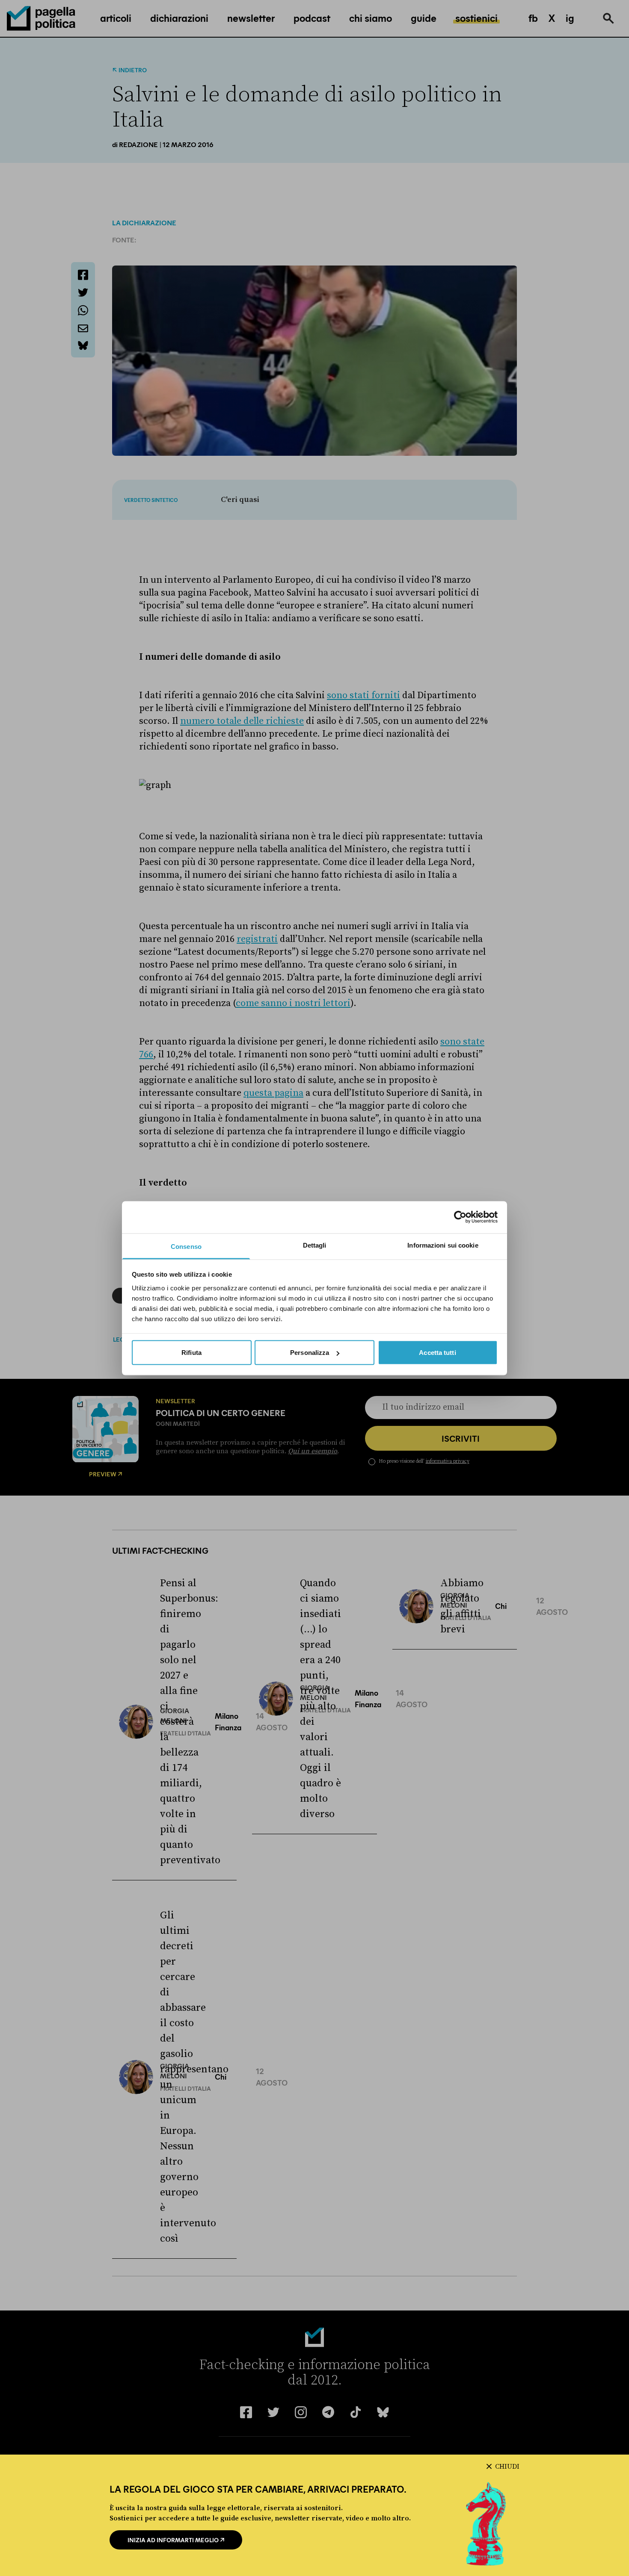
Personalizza (310, 1353)
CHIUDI (507, 2467)
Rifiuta (191, 1353)
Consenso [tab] (186, 1246)
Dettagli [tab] (315, 1245)
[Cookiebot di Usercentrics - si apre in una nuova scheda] (460, 1217)
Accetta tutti (437, 1353)
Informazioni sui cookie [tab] (443, 1245)
